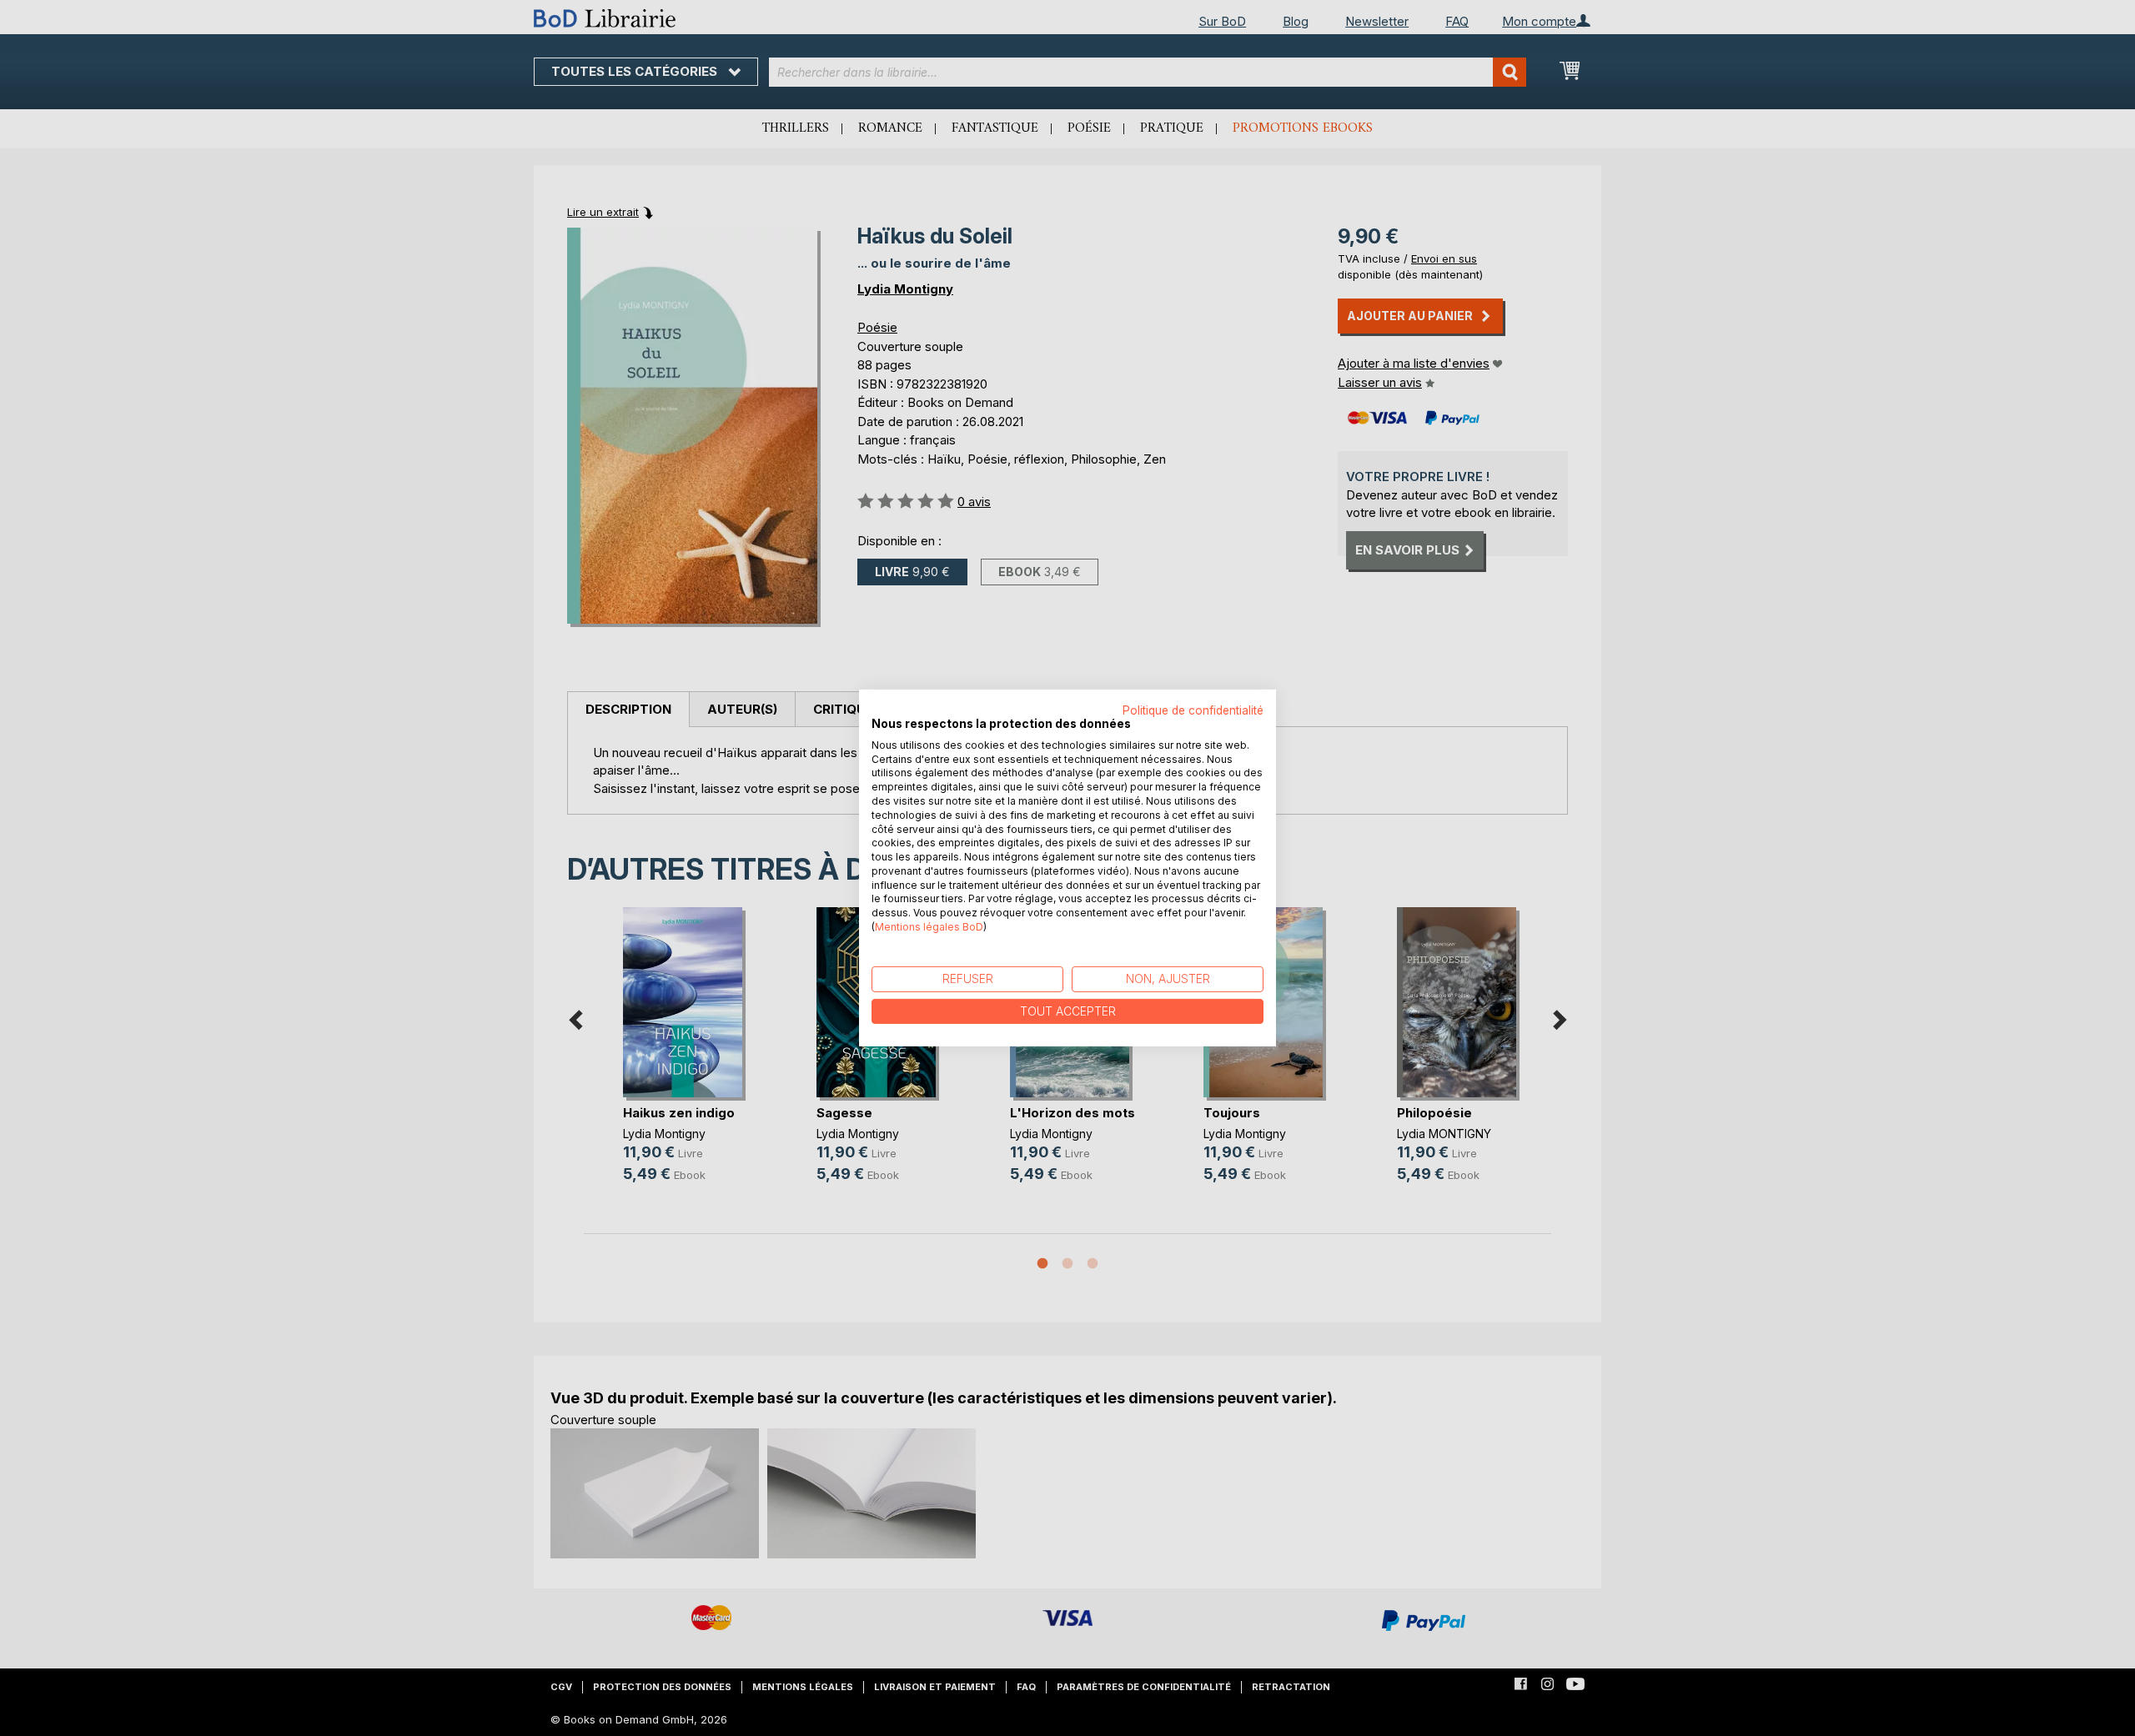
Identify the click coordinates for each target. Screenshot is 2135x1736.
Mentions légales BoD (929, 927)
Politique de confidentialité (1193, 710)
